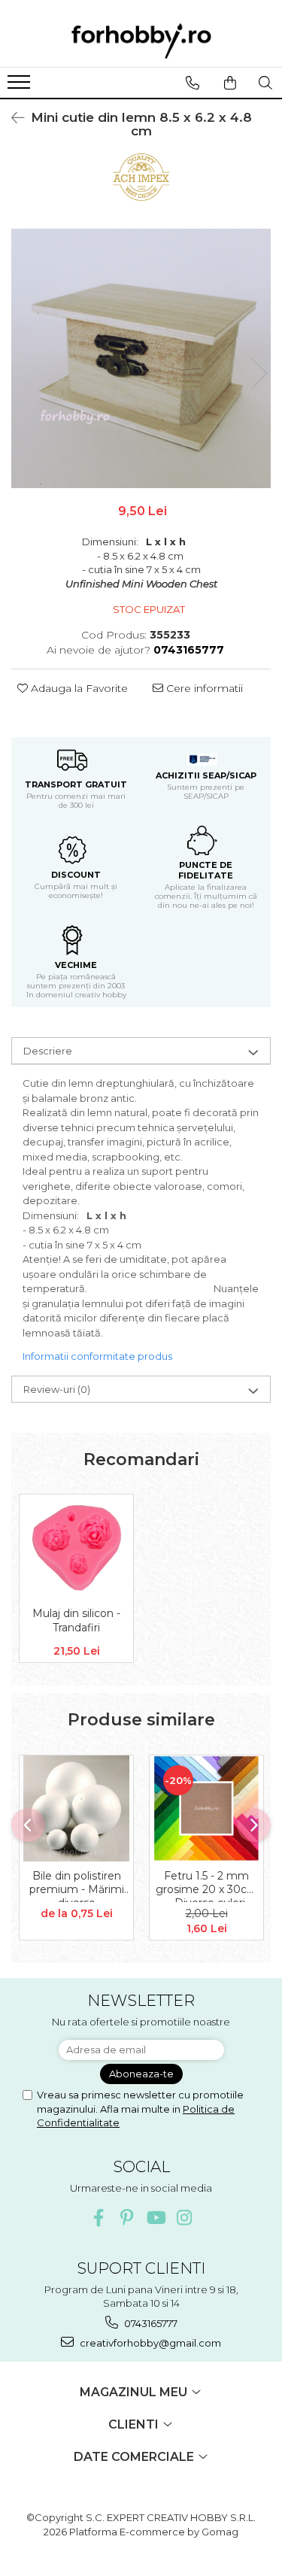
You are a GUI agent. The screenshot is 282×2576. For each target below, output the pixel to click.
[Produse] (21, 86)
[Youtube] (155, 2218)
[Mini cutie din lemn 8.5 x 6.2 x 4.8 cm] (141, 358)
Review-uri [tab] (57, 1389)
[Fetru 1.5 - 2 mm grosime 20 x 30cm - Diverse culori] (206, 1808)
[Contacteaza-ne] (192, 83)
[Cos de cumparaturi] (230, 83)
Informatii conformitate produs (97, 1356)
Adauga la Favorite (78, 688)
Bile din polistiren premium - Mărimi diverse (77, 1886)
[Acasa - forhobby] (141, 41)
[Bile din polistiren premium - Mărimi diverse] (76, 1808)
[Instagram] (184, 2218)
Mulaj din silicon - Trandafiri (76, 1620)
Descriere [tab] (48, 1051)
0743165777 (150, 2323)
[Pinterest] (127, 2218)
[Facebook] (98, 2218)
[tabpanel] (141, 358)
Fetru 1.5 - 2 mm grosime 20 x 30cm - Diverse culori (207, 1886)
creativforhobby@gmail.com (149, 2343)
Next (259, 373)
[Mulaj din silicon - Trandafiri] (76, 1547)
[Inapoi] (11, 118)
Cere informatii (203, 688)
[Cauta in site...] (265, 83)
